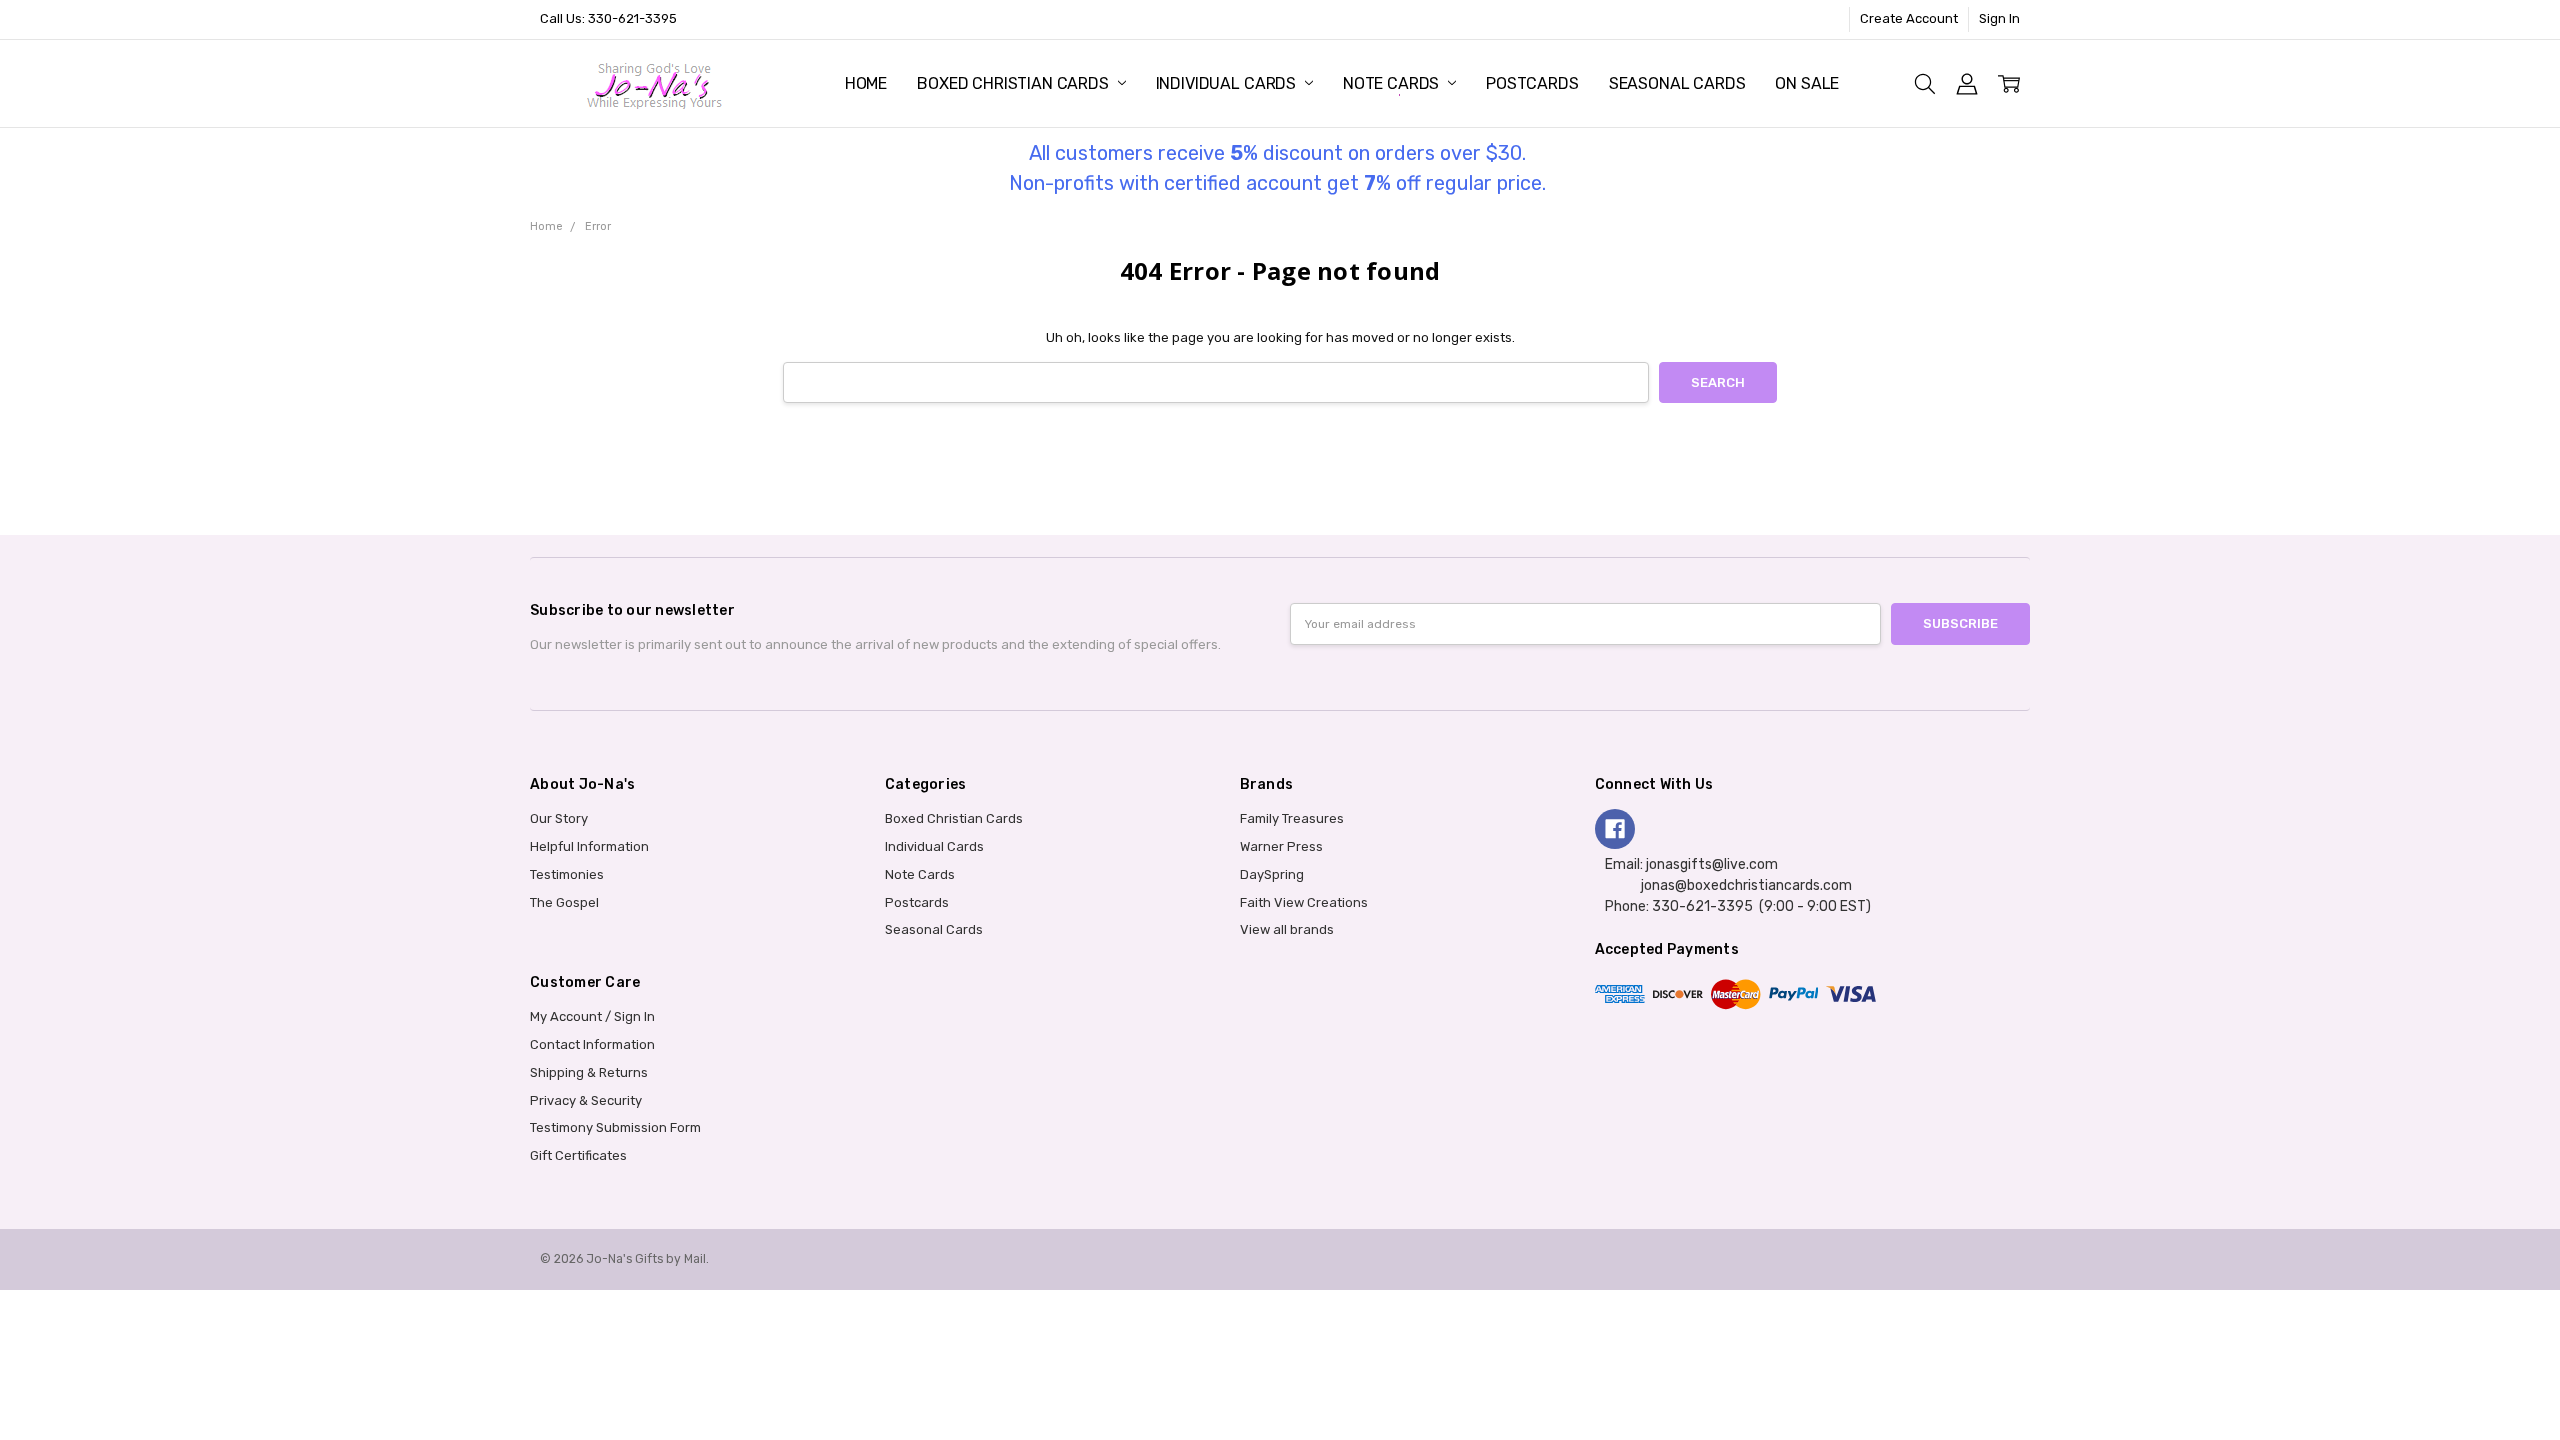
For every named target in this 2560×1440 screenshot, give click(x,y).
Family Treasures (1292, 818)
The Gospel (564, 902)
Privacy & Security (586, 1100)
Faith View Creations (1304, 902)
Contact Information (592, 1044)
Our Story (559, 818)
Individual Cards (1228, 83)
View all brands (1287, 929)
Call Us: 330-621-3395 (608, 18)
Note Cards (1393, 83)
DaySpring (1272, 874)
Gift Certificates (578, 1155)
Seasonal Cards (1677, 83)
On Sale (1807, 83)
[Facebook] (1615, 829)
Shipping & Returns (589, 1072)
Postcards (1532, 83)
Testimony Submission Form (615, 1127)
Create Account (1909, 18)
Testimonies (567, 874)
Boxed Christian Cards (1014, 83)
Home (866, 83)
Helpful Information (589, 846)
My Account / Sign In (592, 1016)
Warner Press (1281, 846)
